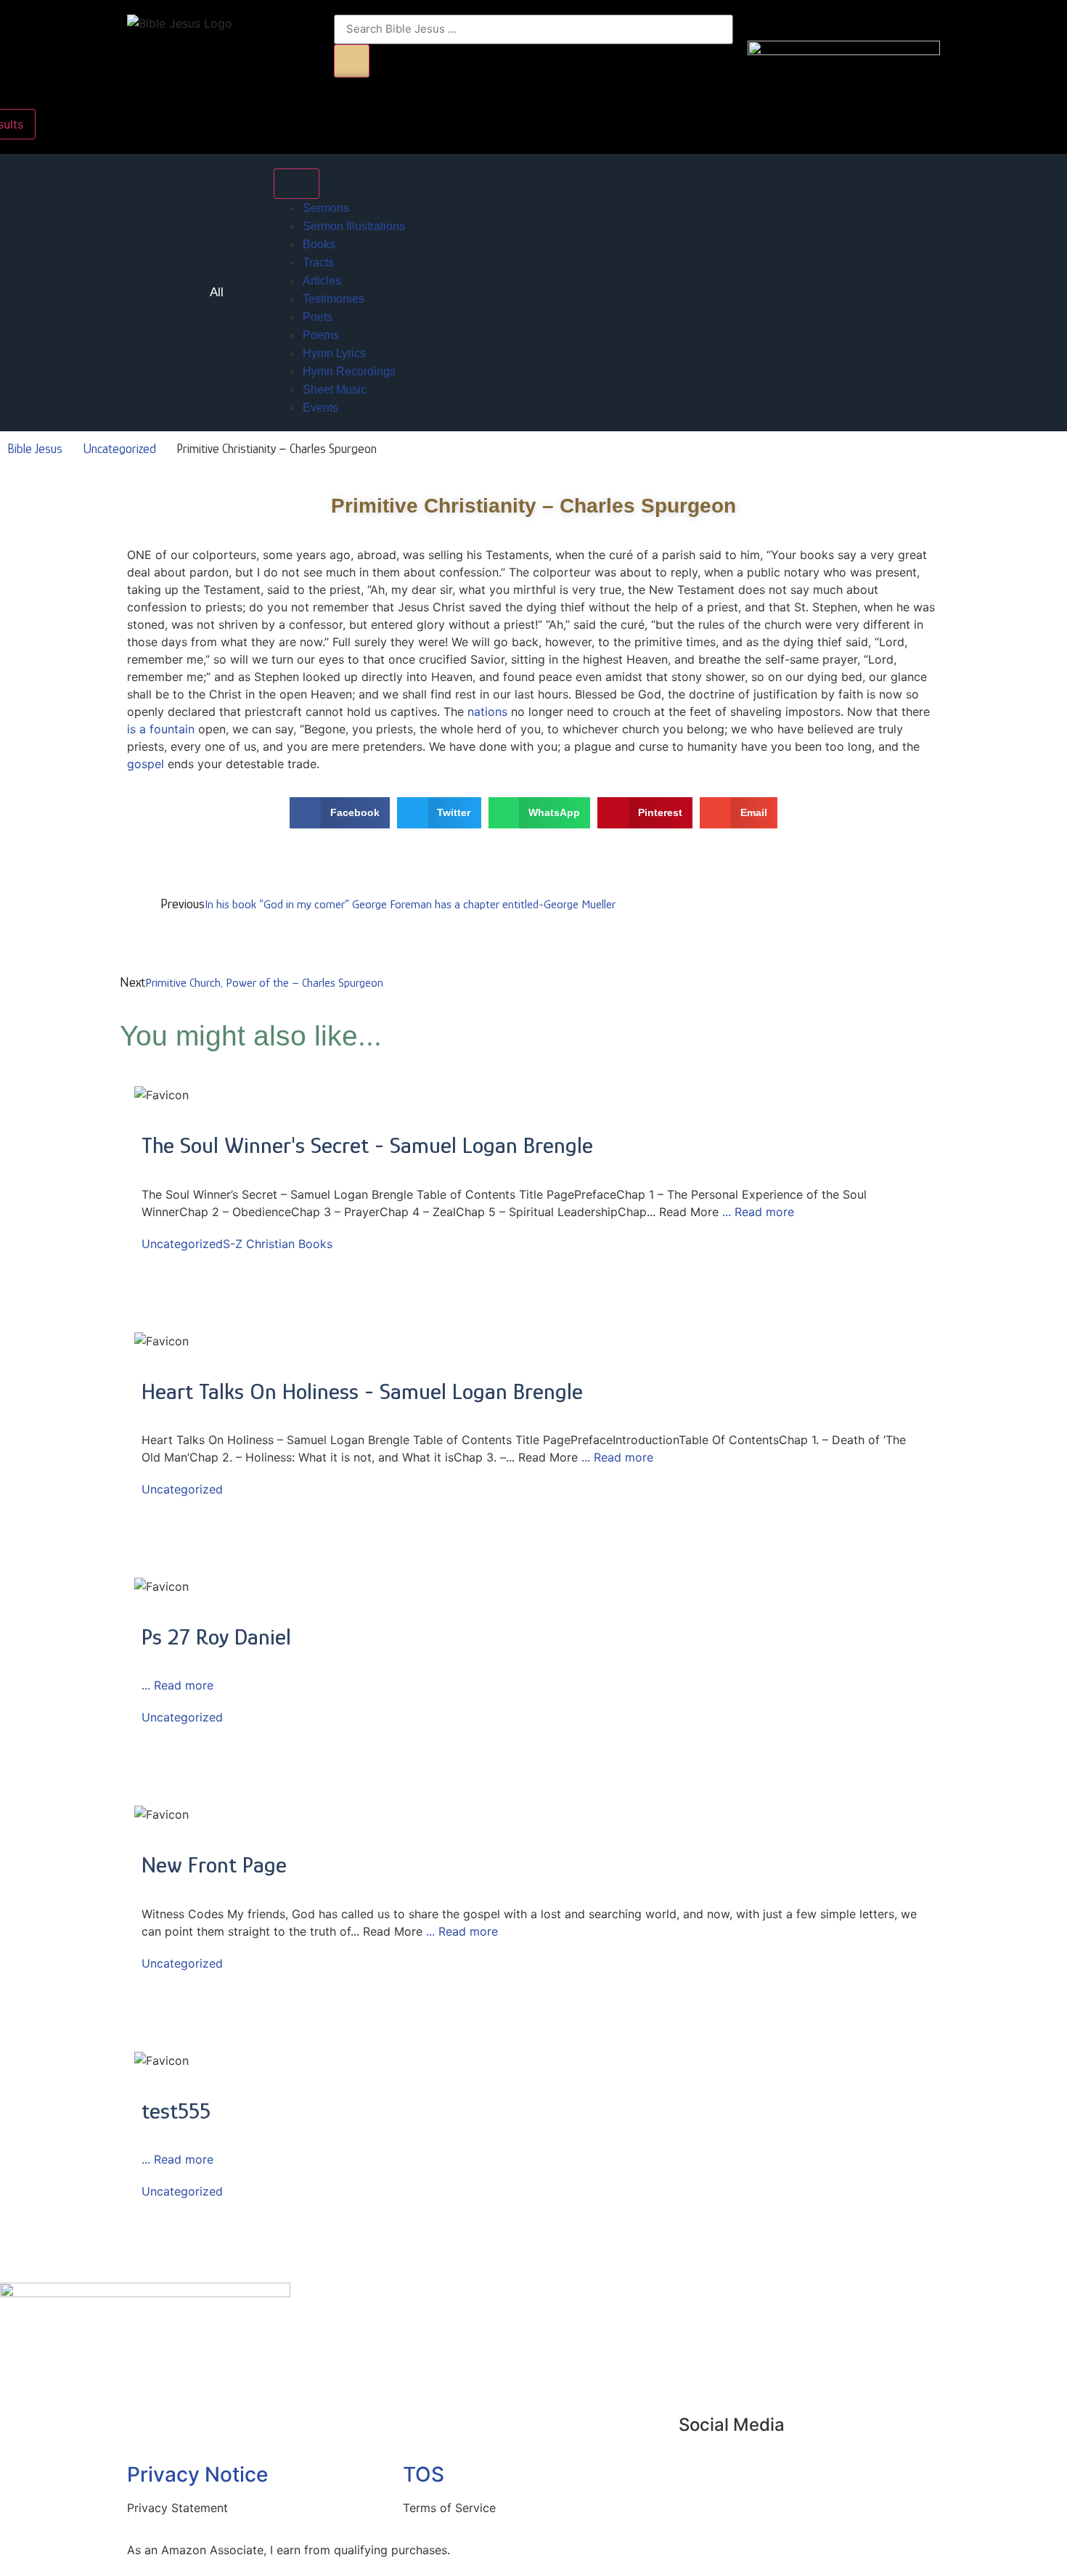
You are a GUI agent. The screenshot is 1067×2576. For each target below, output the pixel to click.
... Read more (758, 1212)
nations (487, 712)
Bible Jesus (35, 449)
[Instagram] (777, 2466)
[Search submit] (352, 61)
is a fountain (161, 729)
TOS (424, 2474)
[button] (340, 813)
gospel (146, 764)
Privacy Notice (197, 2474)
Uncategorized (119, 449)
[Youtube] (697, 2466)
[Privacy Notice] (145, 2434)
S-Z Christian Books (278, 1244)
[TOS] (421, 2434)
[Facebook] (817, 2466)
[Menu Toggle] (297, 184)
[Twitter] (737, 2466)
